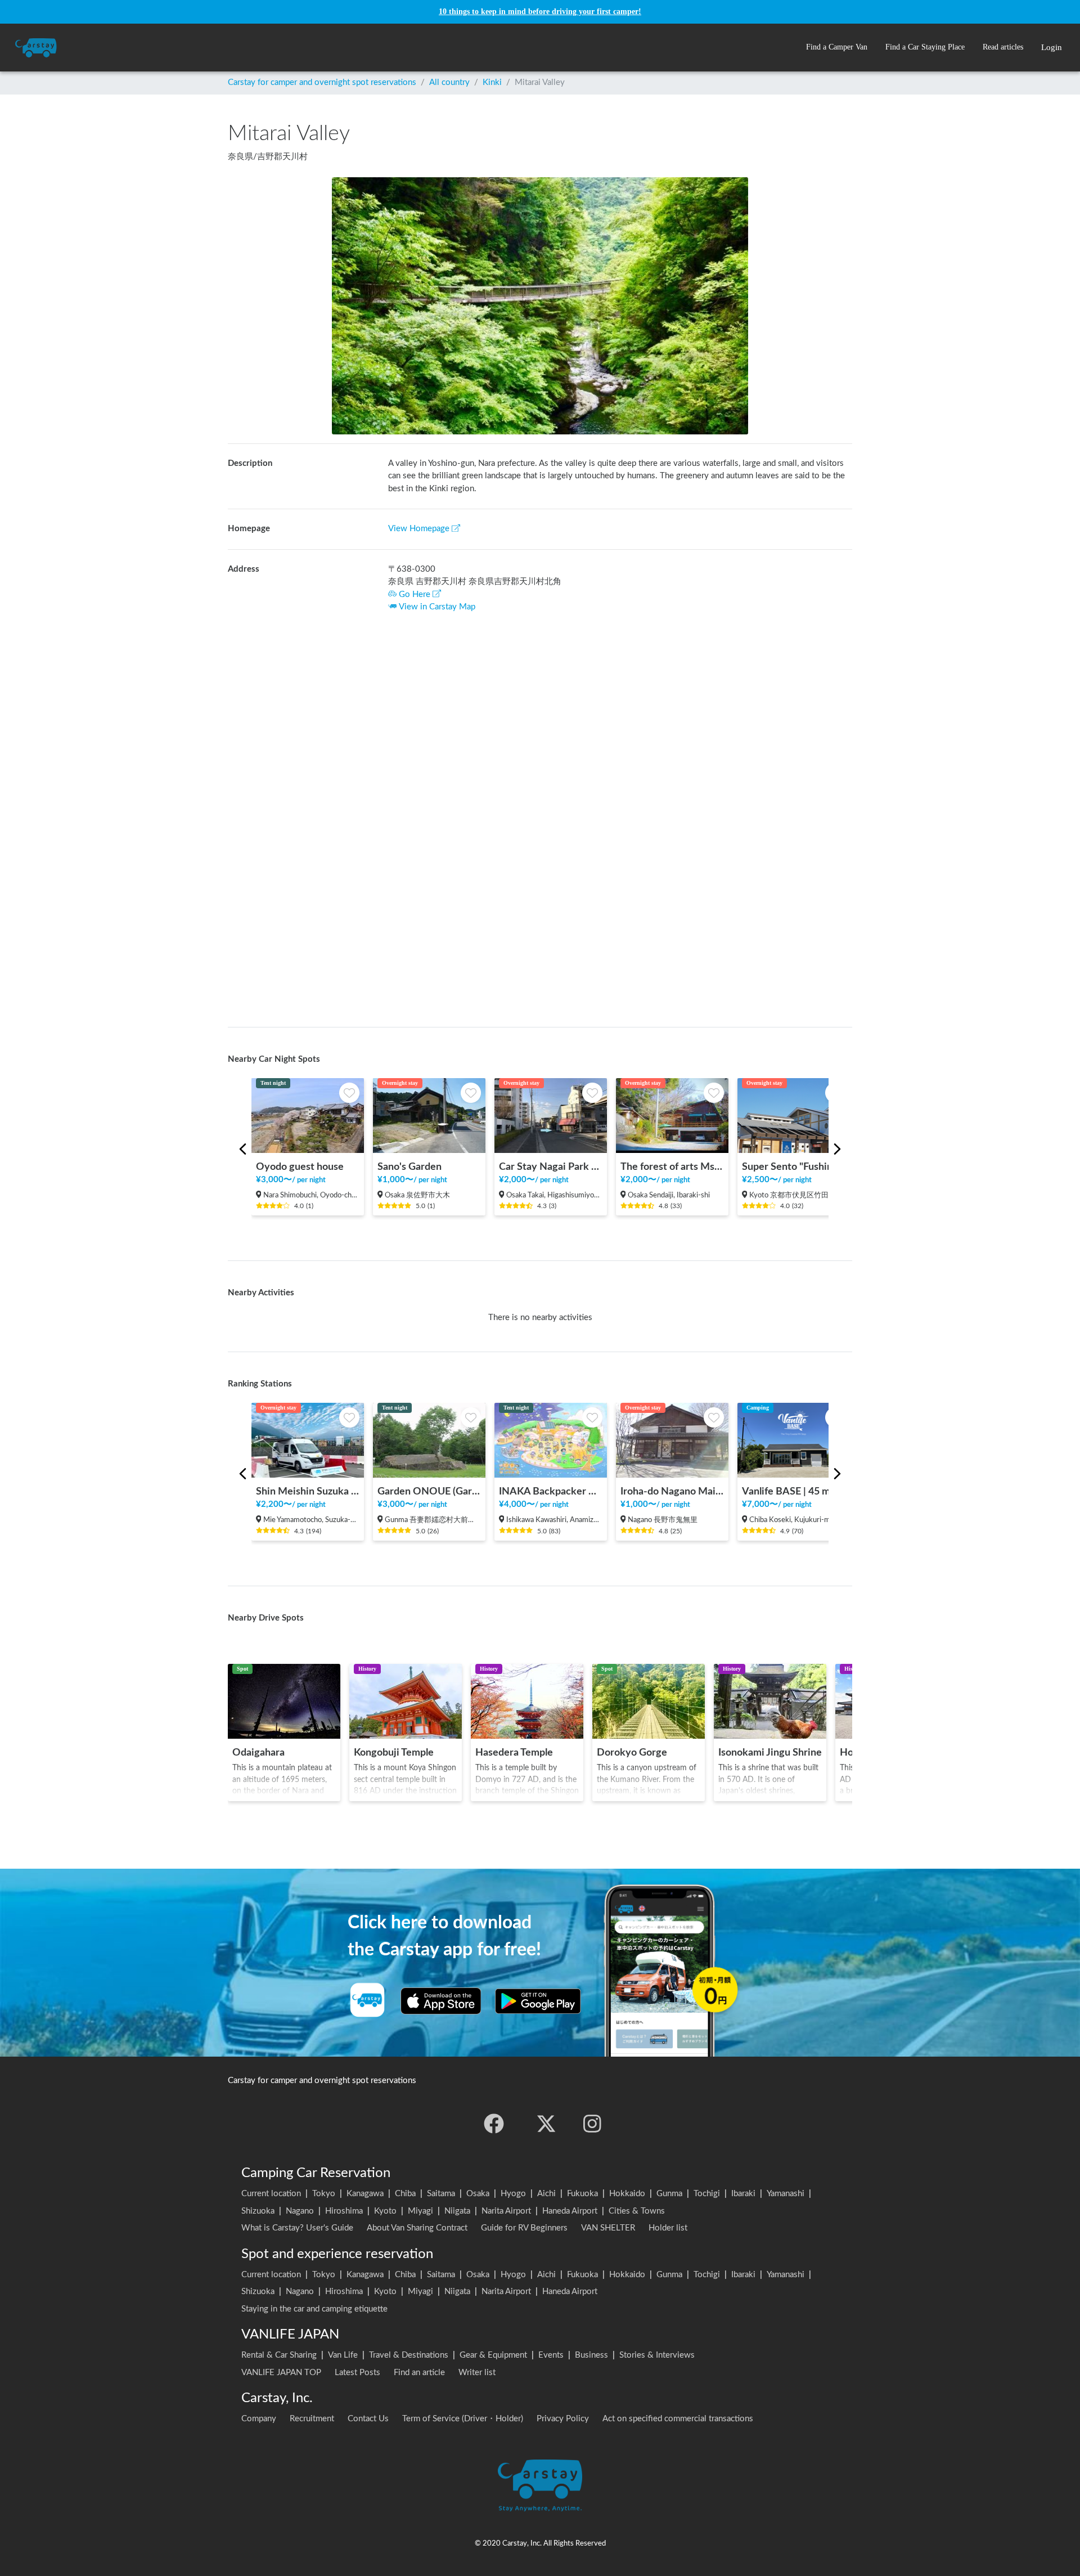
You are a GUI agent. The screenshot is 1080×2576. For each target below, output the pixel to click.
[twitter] (546, 2124)
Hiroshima (344, 2211)
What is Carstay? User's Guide (297, 2228)
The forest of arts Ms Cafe (672, 1167)
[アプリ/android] (538, 2001)
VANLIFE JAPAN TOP (281, 2373)
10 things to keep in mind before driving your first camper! (540, 12)
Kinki (492, 82)
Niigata (457, 2211)
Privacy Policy (563, 2419)
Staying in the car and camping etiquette (314, 2309)
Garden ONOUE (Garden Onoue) (429, 1491)
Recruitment (312, 2419)
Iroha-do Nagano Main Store (672, 1491)
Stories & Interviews (657, 2355)
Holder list (668, 2228)
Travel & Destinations (409, 2355)
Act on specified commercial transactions (678, 2419)
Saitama (441, 2194)
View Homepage (419, 529)
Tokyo (324, 2194)
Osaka (478, 2194)
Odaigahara (258, 1753)
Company (259, 2419)
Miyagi (420, 2211)
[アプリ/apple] (441, 2001)
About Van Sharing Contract (417, 2228)
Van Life (343, 2355)
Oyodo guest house (300, 1167)
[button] (837, 48)
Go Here (415, 594)
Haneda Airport (570, 2211)
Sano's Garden (409, 1167)
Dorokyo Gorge (632, 1753)
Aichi (546, 2194)
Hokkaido (627, 2194)
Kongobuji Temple (394, 1753)
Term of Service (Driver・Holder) (463, 2419)
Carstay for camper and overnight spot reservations (322, 82)
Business (591, 2355)
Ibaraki (743, 2194)
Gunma (669, 2194)
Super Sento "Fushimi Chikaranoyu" (794, 1167)
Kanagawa (365, 2194)
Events (551, 2355)
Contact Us (368, 2419)
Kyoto (385, 2211)
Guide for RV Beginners (524, 2228)
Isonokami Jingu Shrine (770, 1753)
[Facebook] (494, 2124)
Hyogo (513, 2194)
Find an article (419, 2373)
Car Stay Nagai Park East (551, 1167)
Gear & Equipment (493, 2355)
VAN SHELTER (608, 2228)
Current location (271, 2194)
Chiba (405, 2194)
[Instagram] (592, 2124)
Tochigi (707, 2194)
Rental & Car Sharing (279, 2355)
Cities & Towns (637, 2211)
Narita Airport (506, 2211)
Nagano (300, 2211)
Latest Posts (357, 2373)
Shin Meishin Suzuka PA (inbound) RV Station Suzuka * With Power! (308, 1491)
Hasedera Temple (514, 1753)
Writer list (477, 2373)
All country (449, 82)
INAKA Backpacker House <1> (551, 1491)
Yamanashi (786, 2194)
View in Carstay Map (437, 607)
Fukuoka (582, 2194)
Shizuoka (258, 2211)
